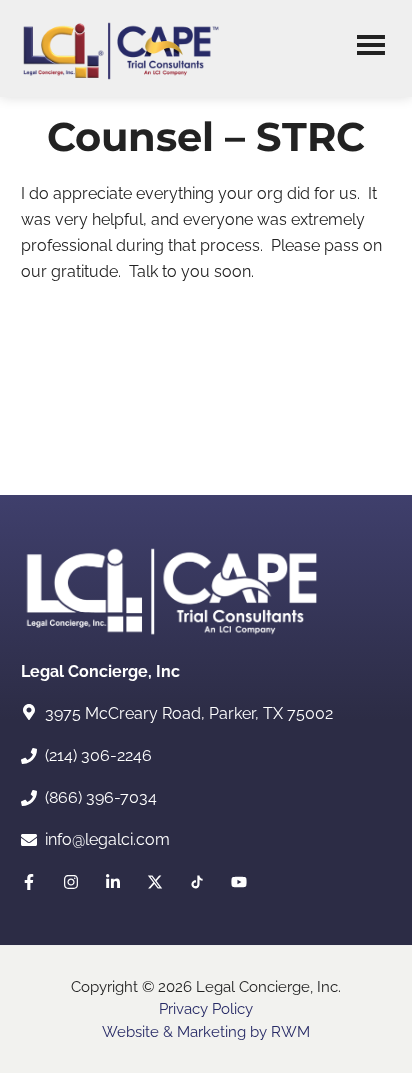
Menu (371, 48)
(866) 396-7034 (101, 797)
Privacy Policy (206, 1009)
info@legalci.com (107, 839)
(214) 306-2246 (98, 755)
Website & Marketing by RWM (206, 1032)
